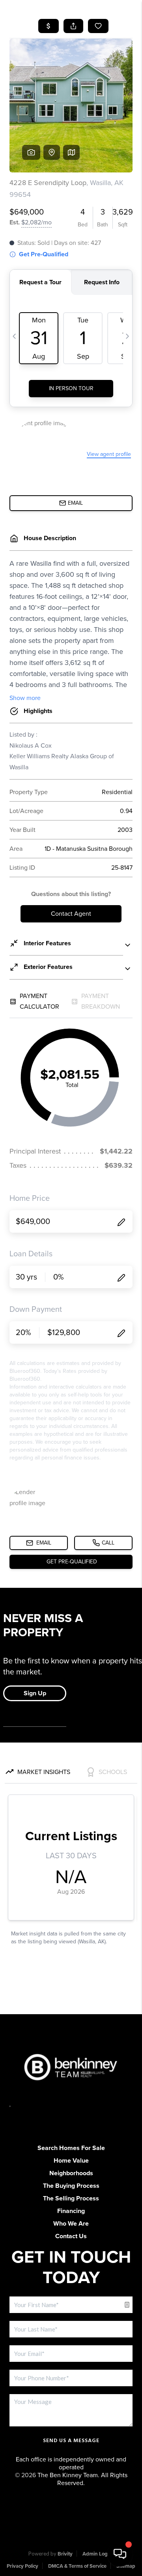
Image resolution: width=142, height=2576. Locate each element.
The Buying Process (71, 2186)
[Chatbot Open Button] (120, 2554)
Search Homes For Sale (71, 2148)
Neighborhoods (71, 2173)
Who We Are (71, 2224)
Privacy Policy (22, 2566)
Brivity (65, 2554)
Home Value (71, 2161)
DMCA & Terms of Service (77, 2566)
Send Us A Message (71, 2441)
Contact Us (71, 2236)
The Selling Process (71, 2198)
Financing (71, 2211)
